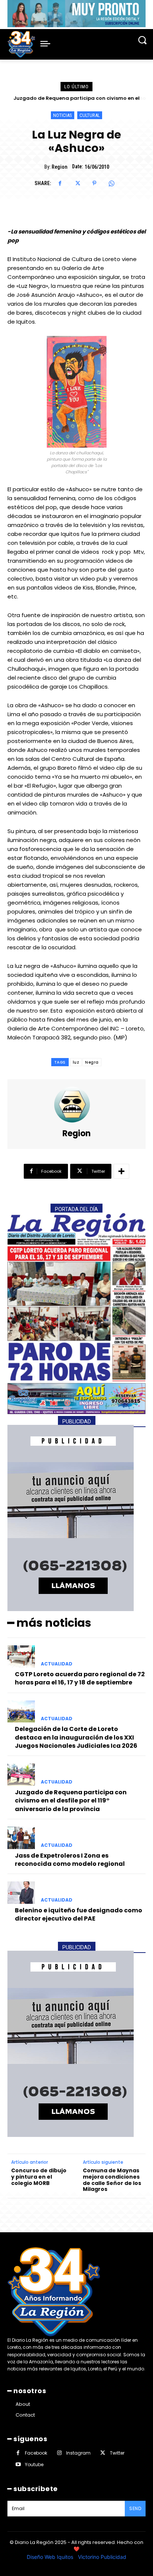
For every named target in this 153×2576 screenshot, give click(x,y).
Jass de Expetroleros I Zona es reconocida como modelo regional (70, 1860)
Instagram (78, 2453)
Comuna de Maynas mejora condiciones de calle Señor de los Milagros (112, 2180)
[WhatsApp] (111, 183)
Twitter (117, 2453)
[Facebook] (60, 183)
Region (59, 167)
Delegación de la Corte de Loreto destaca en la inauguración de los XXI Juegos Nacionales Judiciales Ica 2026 (76, 1737)
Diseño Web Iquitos (51, 2557)
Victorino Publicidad (102, 2557)
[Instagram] (59, 2453)
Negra (92, 1062)
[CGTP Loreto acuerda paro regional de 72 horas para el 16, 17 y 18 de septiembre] (21, 1657)
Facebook (36, 2453)
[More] (121, 1171)
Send (135, 2508)
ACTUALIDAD (57, 1664)
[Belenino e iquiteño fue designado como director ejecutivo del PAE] (21, 1893)
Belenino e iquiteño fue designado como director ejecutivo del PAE (79, 1914)
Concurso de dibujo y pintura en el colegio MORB (39, 2177)
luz (76, 1062)
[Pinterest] (94, 183)
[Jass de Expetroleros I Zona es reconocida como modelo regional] (21, 1838)
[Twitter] (77, 183)
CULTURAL (90, 115)
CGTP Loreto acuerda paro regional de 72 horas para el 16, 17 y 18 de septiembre (80, 1678)
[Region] (76, 1105)
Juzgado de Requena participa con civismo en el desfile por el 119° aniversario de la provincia (71, 1801)
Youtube (34, 2464)
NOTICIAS (63, 115)
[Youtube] (18, 2464)
